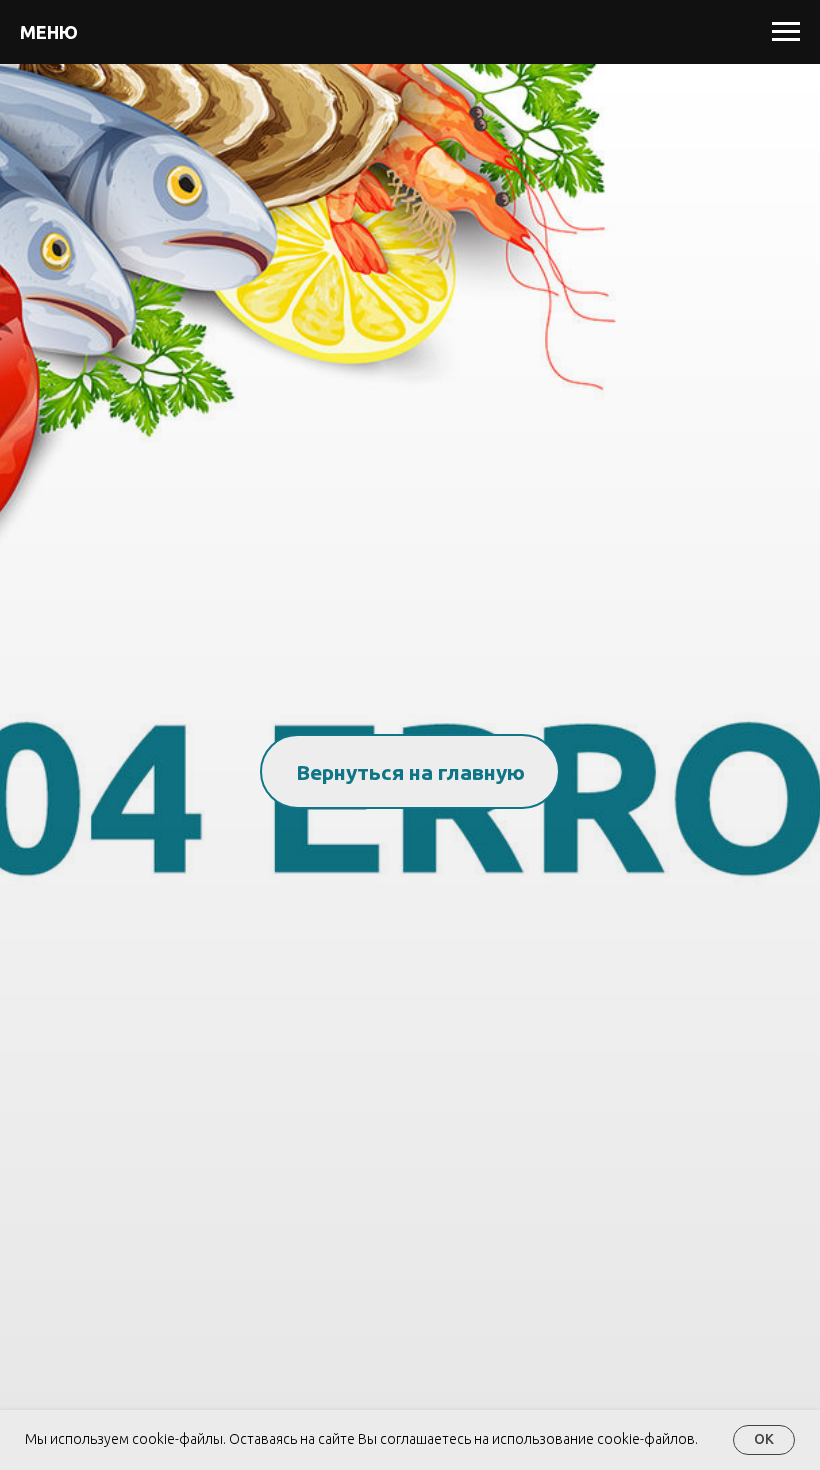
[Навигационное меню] (786, 32)
